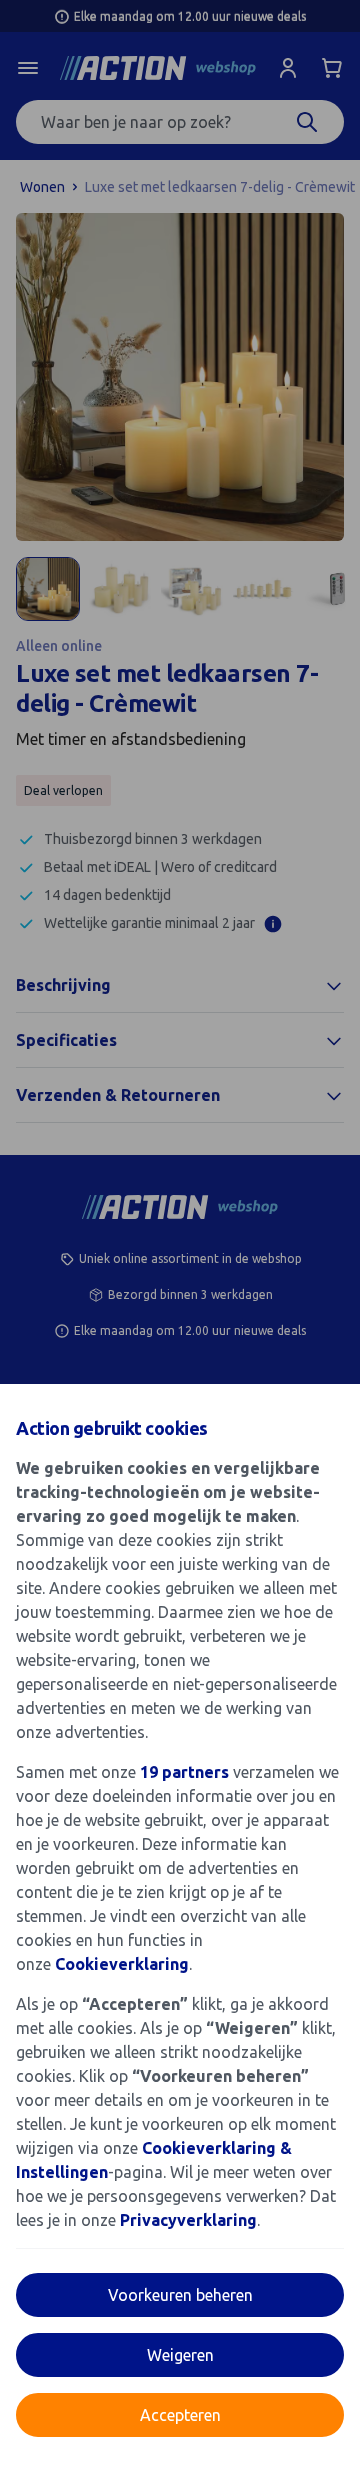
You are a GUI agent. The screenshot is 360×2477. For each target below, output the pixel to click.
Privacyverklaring (188, 2220)
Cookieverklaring (122, 1964)
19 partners (184, 1772)
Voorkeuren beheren (180, 2295)
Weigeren (180, 2355)
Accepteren (180, 2415)
